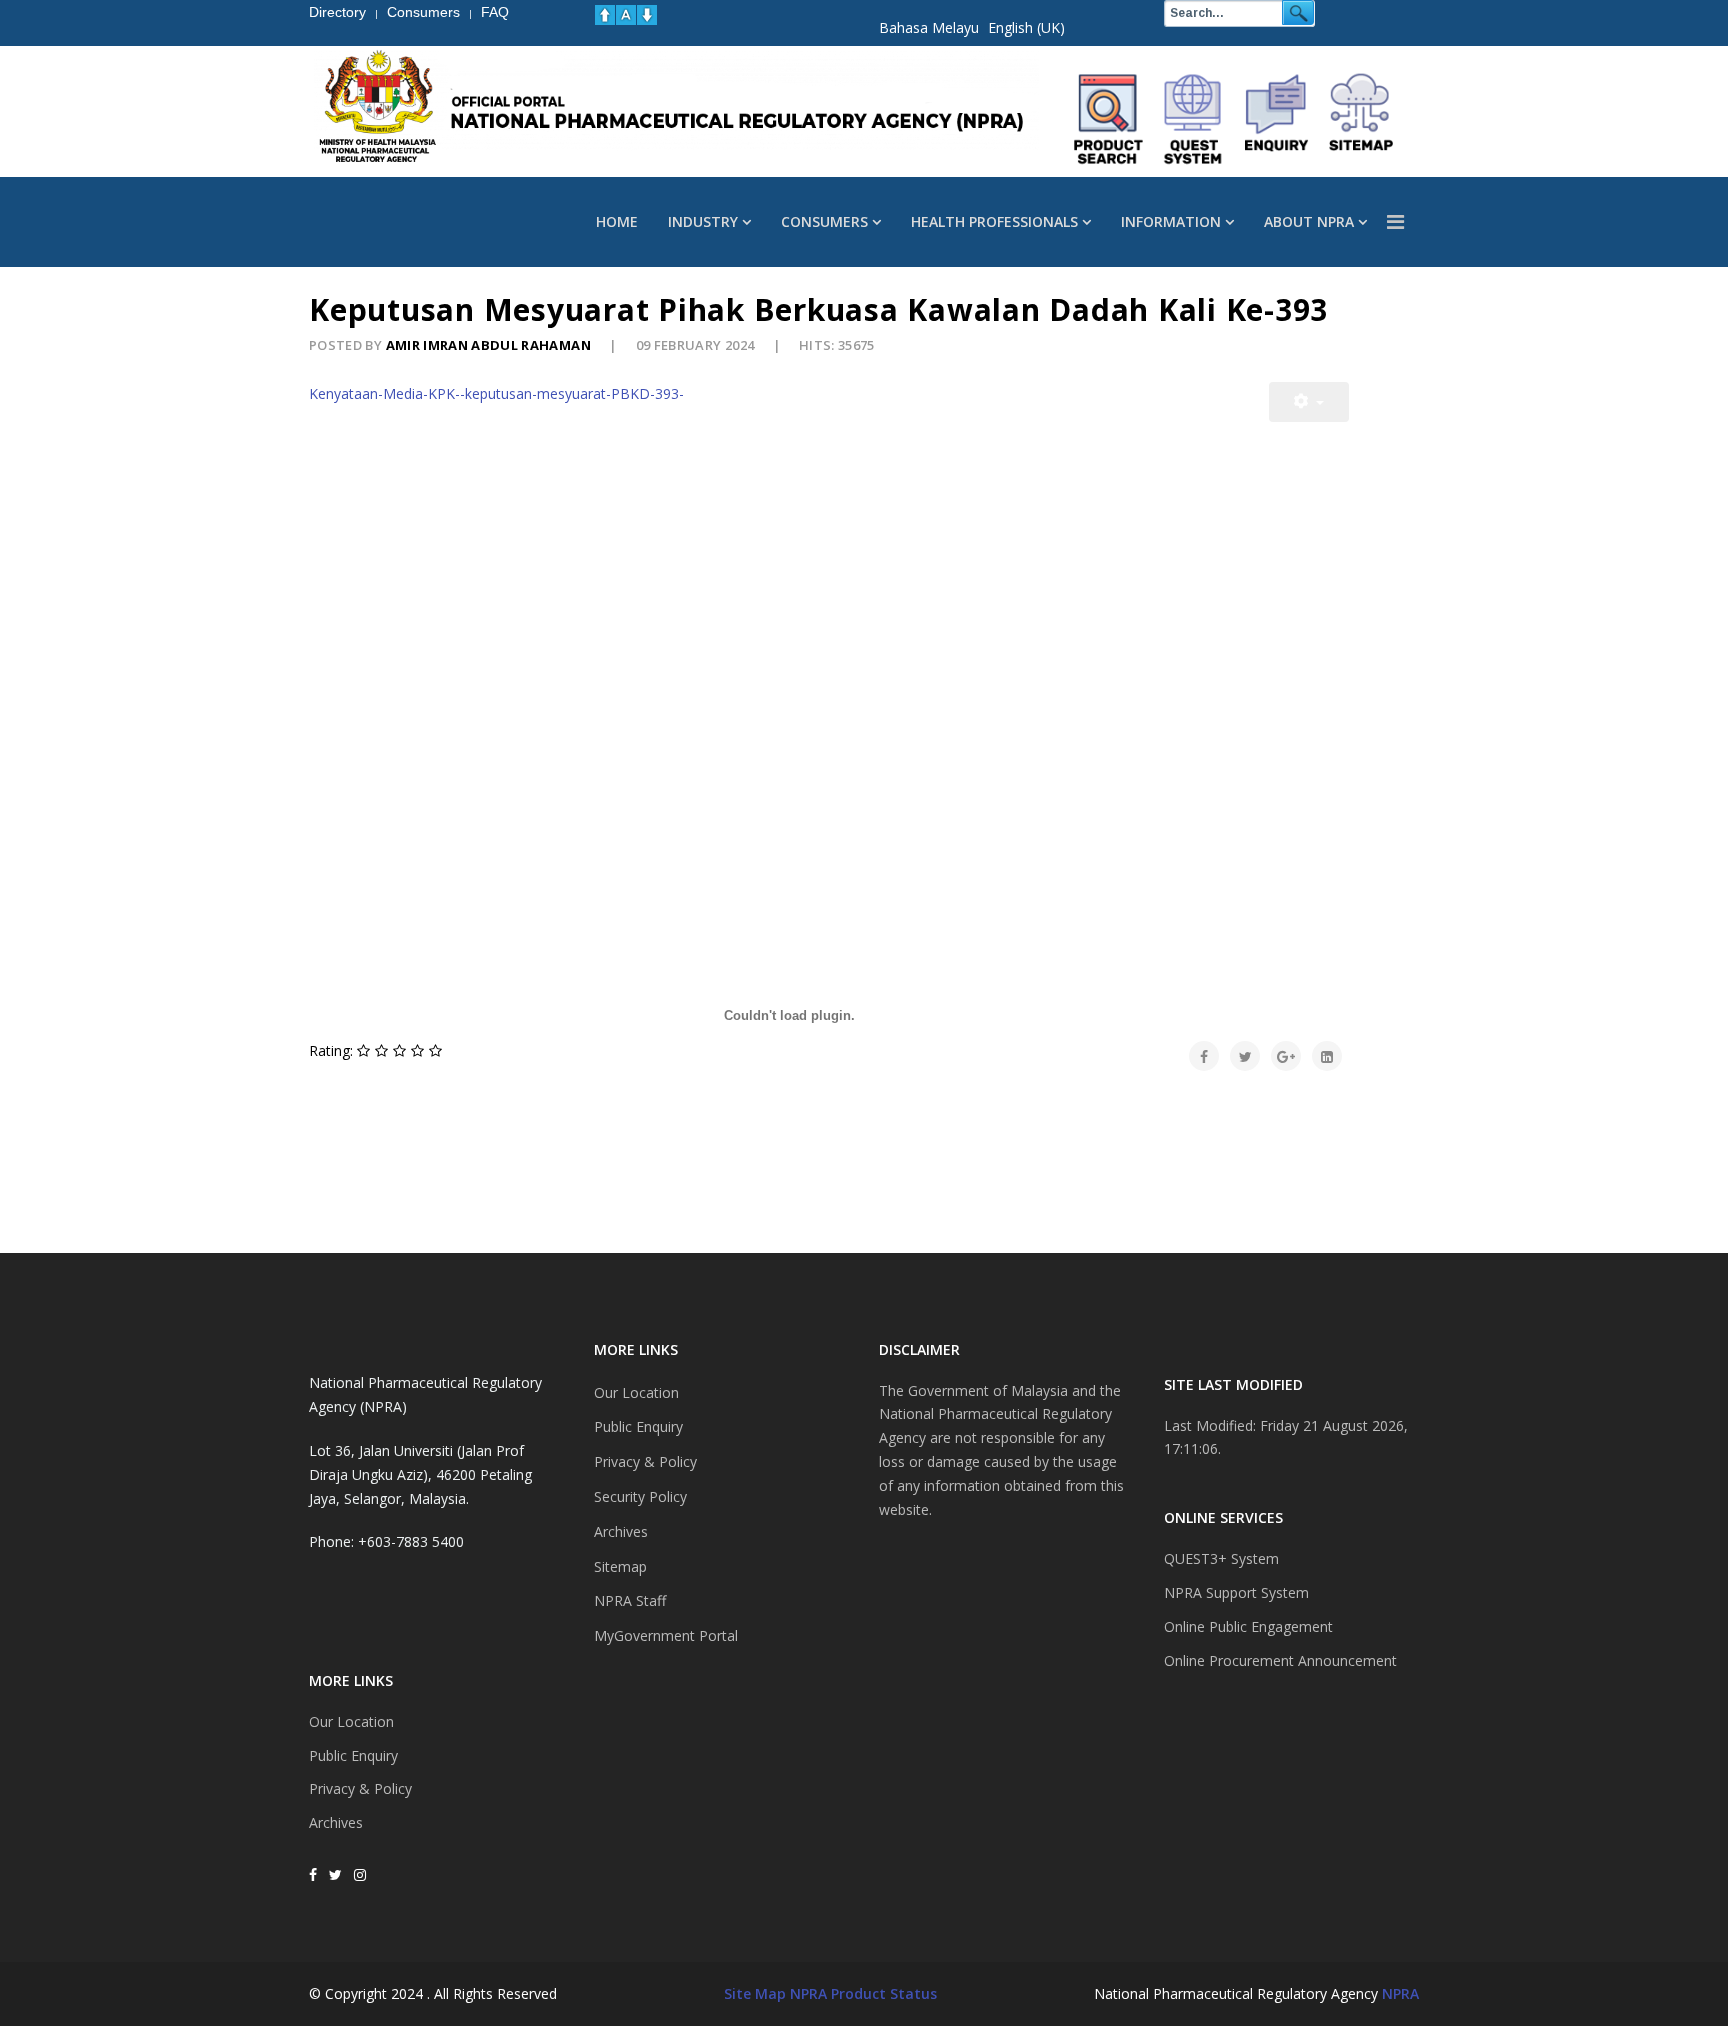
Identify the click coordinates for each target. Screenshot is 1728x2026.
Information (1171, 221)
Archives (336, 1822)
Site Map (755, 1993)
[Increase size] (605, 15)
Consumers (824, 221)
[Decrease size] (647, 15)
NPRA (1400, 1993)
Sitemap (620, 1566)
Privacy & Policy (360, 1788)
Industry (703, 221)
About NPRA (1309, 221)
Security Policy (640, 1496)
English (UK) (1026, 27)
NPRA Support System (1236, 1592)
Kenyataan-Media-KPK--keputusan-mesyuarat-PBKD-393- (496, 393)
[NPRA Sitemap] (1361, 119)
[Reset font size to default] (626, 15)
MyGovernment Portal (666, 1635)
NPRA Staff (630, 1600)
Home (617, 221)
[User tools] (1309, 402)
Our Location (351, 1721)
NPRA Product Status (863, 1993)
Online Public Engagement (1248, 1626)
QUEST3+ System (1221, 1558)
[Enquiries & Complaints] (1277, 119)
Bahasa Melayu (929, 27)
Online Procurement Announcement (1280, 1660)
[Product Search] (1109, 119)
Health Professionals (994, 221)
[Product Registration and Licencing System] (1193, 119)
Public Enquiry (353, 1755)
